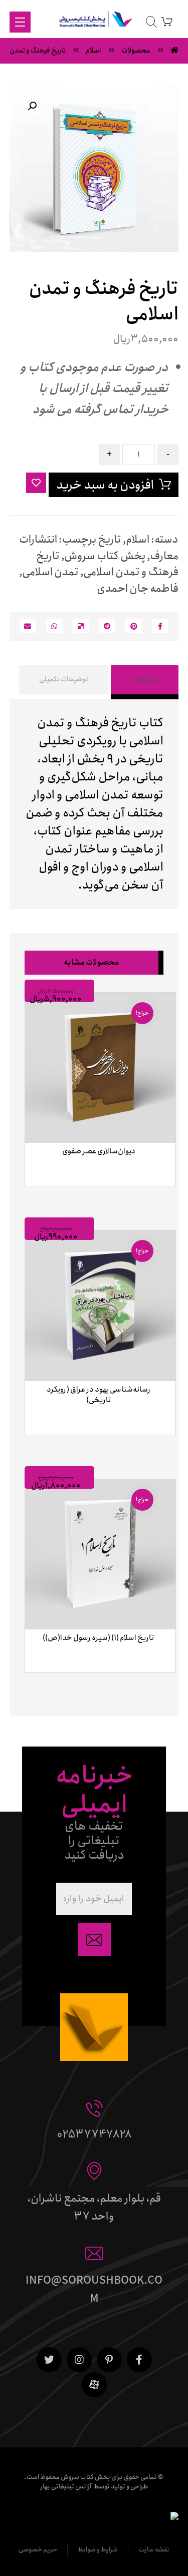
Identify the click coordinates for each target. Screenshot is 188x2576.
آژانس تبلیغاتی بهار (66, 2487)
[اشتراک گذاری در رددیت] (108, 626)
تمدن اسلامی (50, 572)
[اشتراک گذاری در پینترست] (134, 626)
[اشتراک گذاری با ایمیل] (28, 626)
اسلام (138, 540)
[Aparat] (94, 2385)
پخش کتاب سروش (105, 556)
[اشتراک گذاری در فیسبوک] (160, 626)
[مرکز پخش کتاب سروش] (94, 21)
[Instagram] (79, 2360)
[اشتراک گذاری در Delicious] (81, 626)
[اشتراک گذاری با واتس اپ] (54, 626)
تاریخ (110, 540)
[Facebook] (139, 2360)
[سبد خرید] (167, 21)
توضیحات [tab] (145, 679)
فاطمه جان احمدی (138, 589)
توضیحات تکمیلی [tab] (64, 679)
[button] (32, 106)
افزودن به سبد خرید (105, 485)
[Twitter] (49, 2360)
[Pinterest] (109, 2360)
